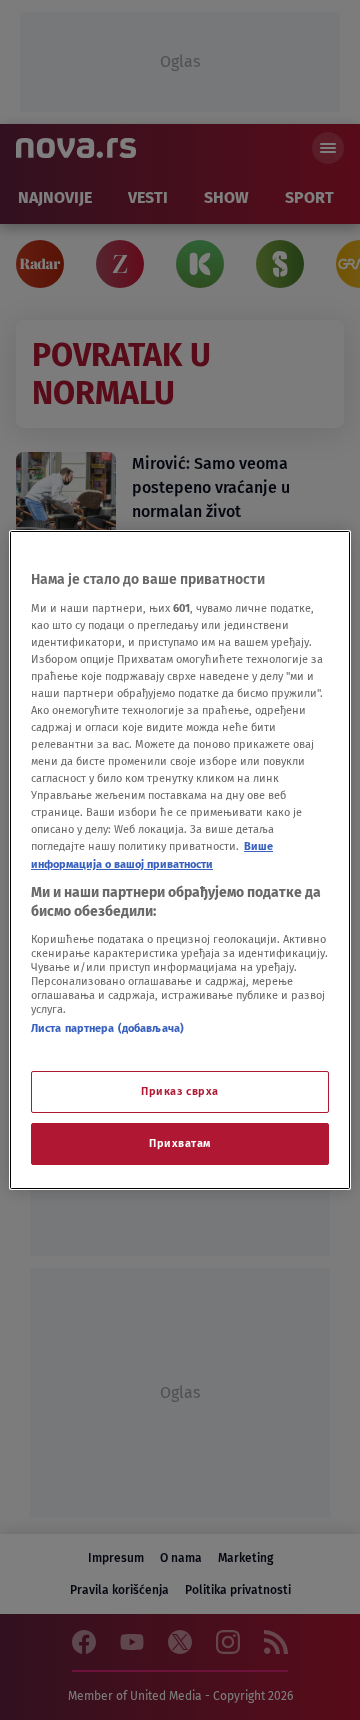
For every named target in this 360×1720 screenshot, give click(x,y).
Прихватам (180, 1143)
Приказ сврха (180, 1091)
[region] (180, 860)
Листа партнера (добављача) (107, 1028)
